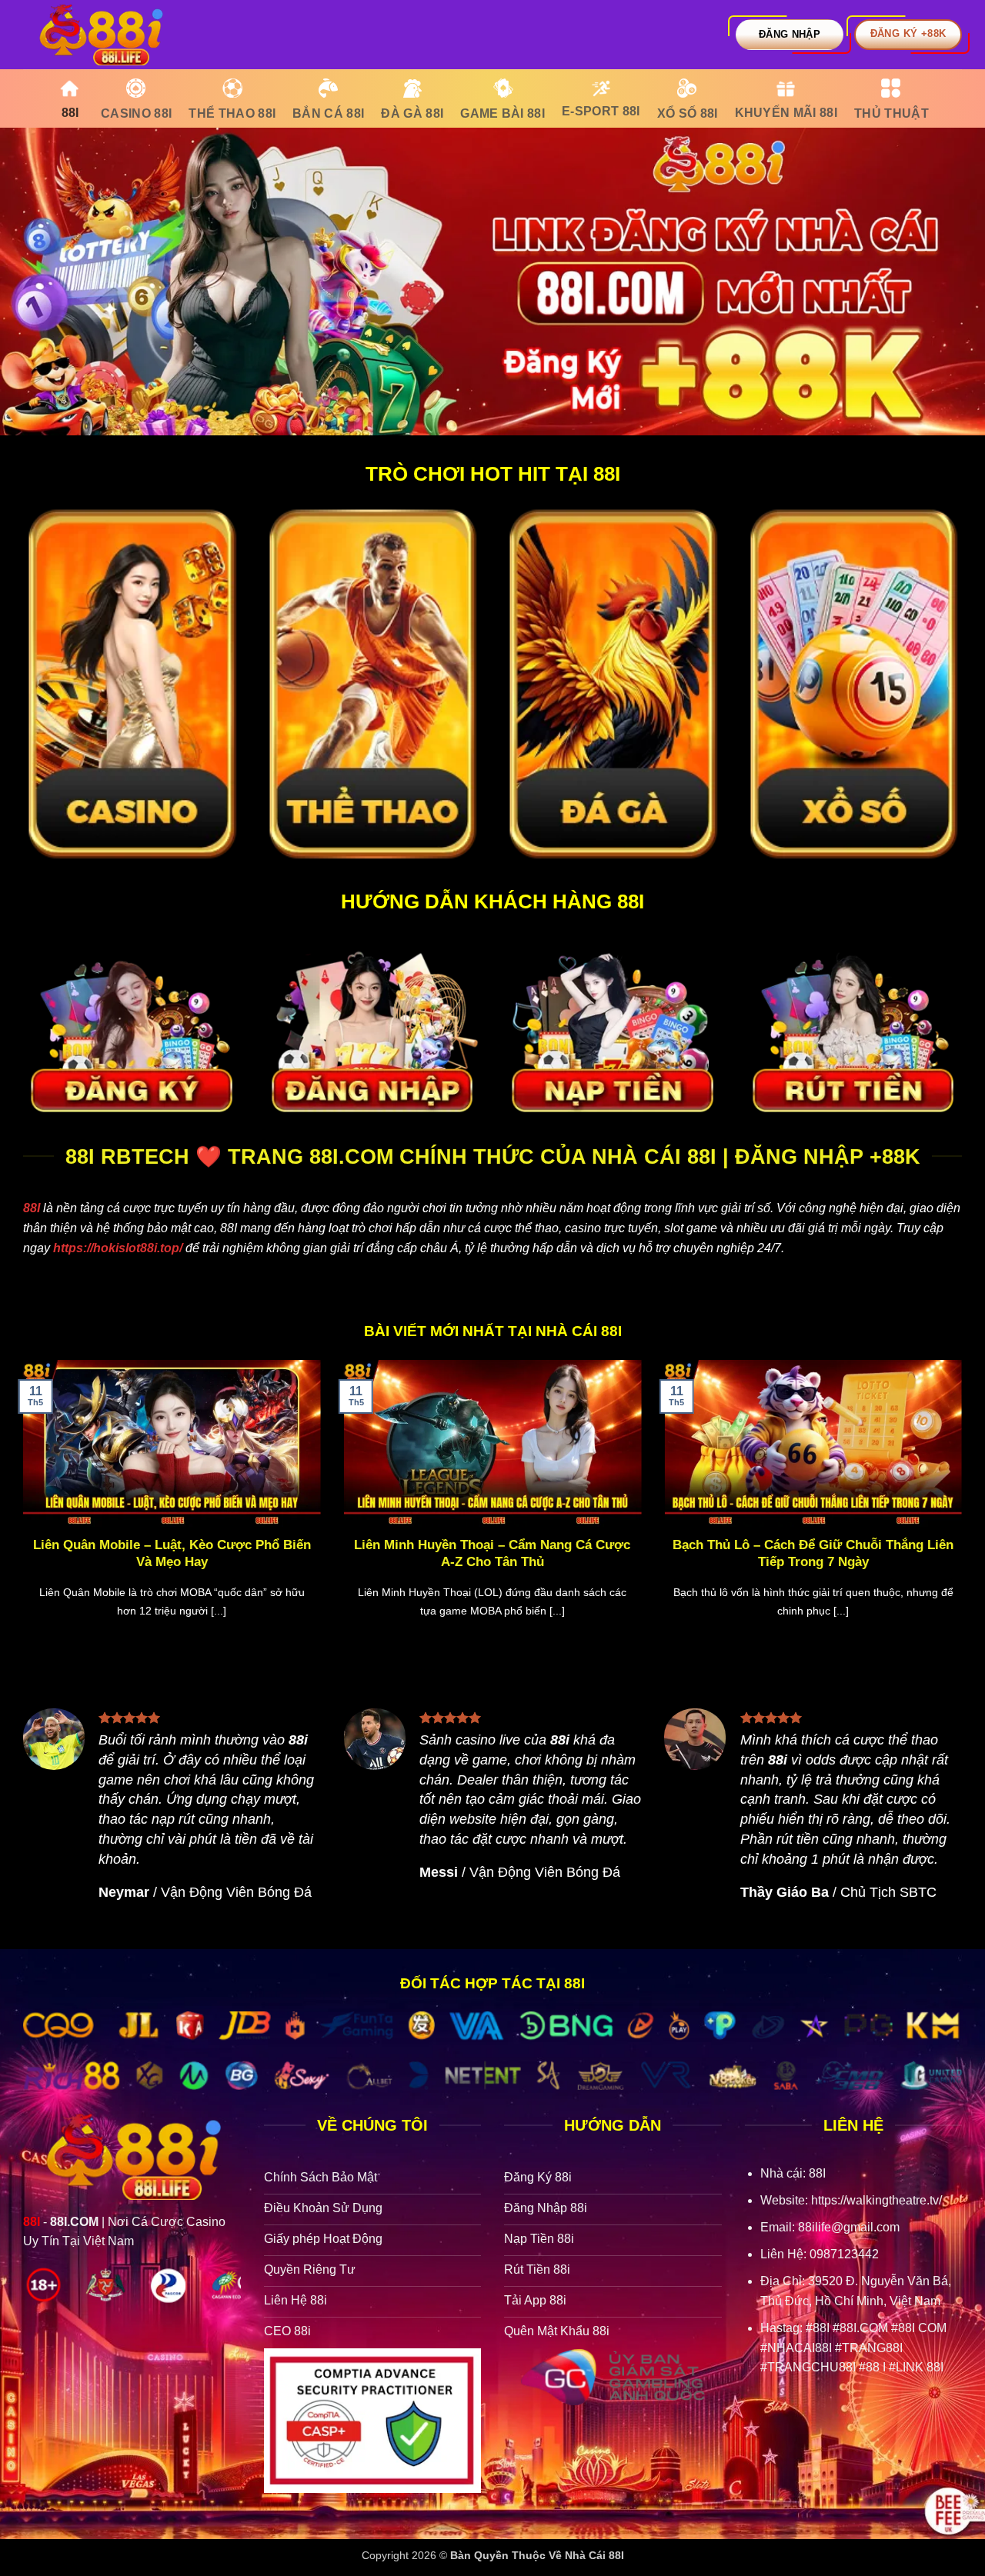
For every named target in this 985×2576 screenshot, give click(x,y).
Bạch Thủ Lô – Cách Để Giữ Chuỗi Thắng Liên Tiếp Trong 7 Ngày (813, 1553)
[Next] (965, 1508)
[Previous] (20, 1508)
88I (32, 1208)
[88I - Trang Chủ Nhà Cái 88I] (100, 35)
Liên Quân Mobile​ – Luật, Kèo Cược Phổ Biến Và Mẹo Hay (172, 1553)
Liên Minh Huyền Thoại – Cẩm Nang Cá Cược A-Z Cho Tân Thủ (492, 1553)
